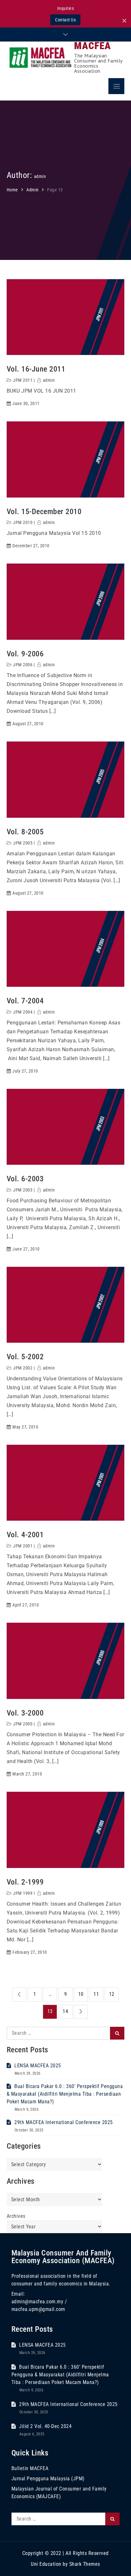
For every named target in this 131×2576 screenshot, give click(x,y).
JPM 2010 (23, 522)
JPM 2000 (23, 1724)
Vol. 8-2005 (25, 832)
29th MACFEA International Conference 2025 (64, 2122)
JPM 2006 (23, 665)
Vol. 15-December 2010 (44, 512)
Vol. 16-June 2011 (36, 369)
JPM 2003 (23, 1190)
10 (81, 1994)
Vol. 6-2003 (25, 1179)
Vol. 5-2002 (25, 1357)
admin (49, 380)
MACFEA (93, 46)
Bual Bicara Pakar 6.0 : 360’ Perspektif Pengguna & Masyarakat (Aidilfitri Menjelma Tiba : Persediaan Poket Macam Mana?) (65, 2094)
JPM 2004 (23, 1012)
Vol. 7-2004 (25, 1001)
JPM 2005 (23, 843)
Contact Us (65, 20)
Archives (16, 2216)
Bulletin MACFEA (30, 2468)
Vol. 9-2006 (25, 654)
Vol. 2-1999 (25, 1882)
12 (112, 1994)
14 (65, 2011)
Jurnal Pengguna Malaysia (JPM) (48, 2479)
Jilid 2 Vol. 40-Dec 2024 (45, 2426)
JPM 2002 (23, 1368)
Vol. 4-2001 (25, 1535)
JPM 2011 (23, 380)
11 (96, 1994)
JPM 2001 (23, 1546)
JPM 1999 (23, 1893)
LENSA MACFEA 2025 (38, 2066)
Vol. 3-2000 (25, 1713)
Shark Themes (85, 2564)
